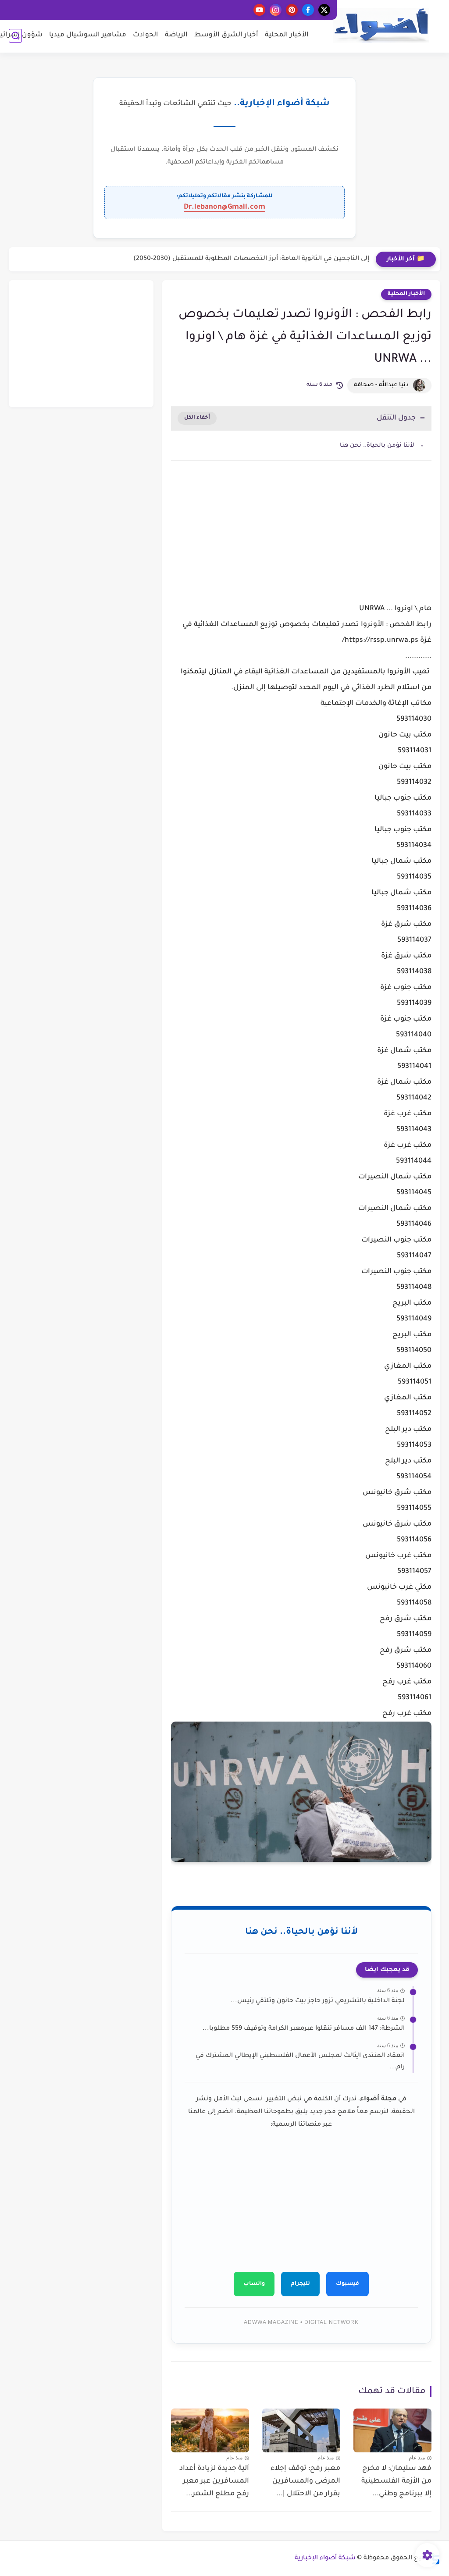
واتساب (254, 2284)
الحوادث (146, 35)
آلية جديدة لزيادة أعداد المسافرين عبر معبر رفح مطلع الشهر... (214, 2481)
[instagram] (276, 10)
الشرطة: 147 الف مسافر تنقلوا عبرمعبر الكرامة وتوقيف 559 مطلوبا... (304, 2029)
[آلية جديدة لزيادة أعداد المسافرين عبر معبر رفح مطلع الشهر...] (210, 2430)
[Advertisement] (301, 542)
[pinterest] (292, 10)
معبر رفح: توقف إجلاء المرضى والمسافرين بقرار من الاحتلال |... (305, 2481)
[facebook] (308, 10)
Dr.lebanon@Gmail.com (224, 207)
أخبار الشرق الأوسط (226, 35)
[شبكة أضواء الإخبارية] (381, 26)
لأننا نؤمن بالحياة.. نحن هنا (377, 446)
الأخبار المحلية (287, 35)
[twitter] (324, 10)
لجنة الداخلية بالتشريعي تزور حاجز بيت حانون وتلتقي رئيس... (318, 2001)
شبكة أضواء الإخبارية (325, 2558)
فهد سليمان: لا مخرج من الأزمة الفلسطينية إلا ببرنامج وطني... (396, 2481)
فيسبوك (347, 2284)
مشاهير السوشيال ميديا (88, 35)
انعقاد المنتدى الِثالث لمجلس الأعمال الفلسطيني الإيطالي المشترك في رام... (300, 2062)
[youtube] (259, 10)
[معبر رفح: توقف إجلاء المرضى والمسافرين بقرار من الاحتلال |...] (301, 2430)
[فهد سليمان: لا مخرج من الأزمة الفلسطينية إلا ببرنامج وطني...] (392, 2430)
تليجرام (300, 2284)
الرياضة (176, 35)
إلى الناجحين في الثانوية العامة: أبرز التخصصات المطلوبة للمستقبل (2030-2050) (251, 259)
